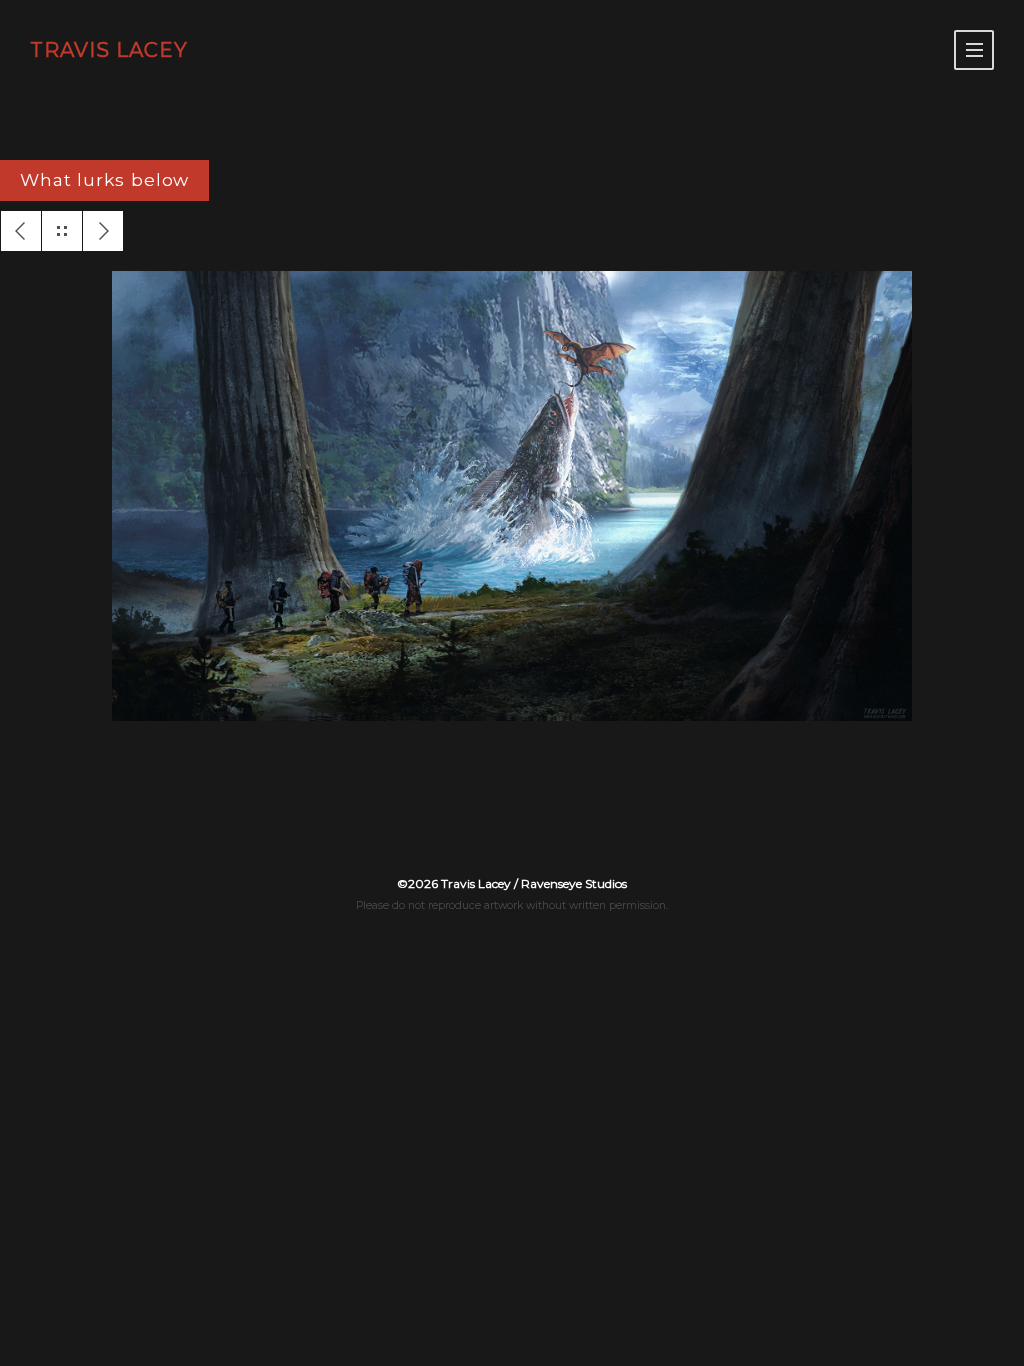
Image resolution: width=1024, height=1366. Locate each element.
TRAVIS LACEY (109, 50)
